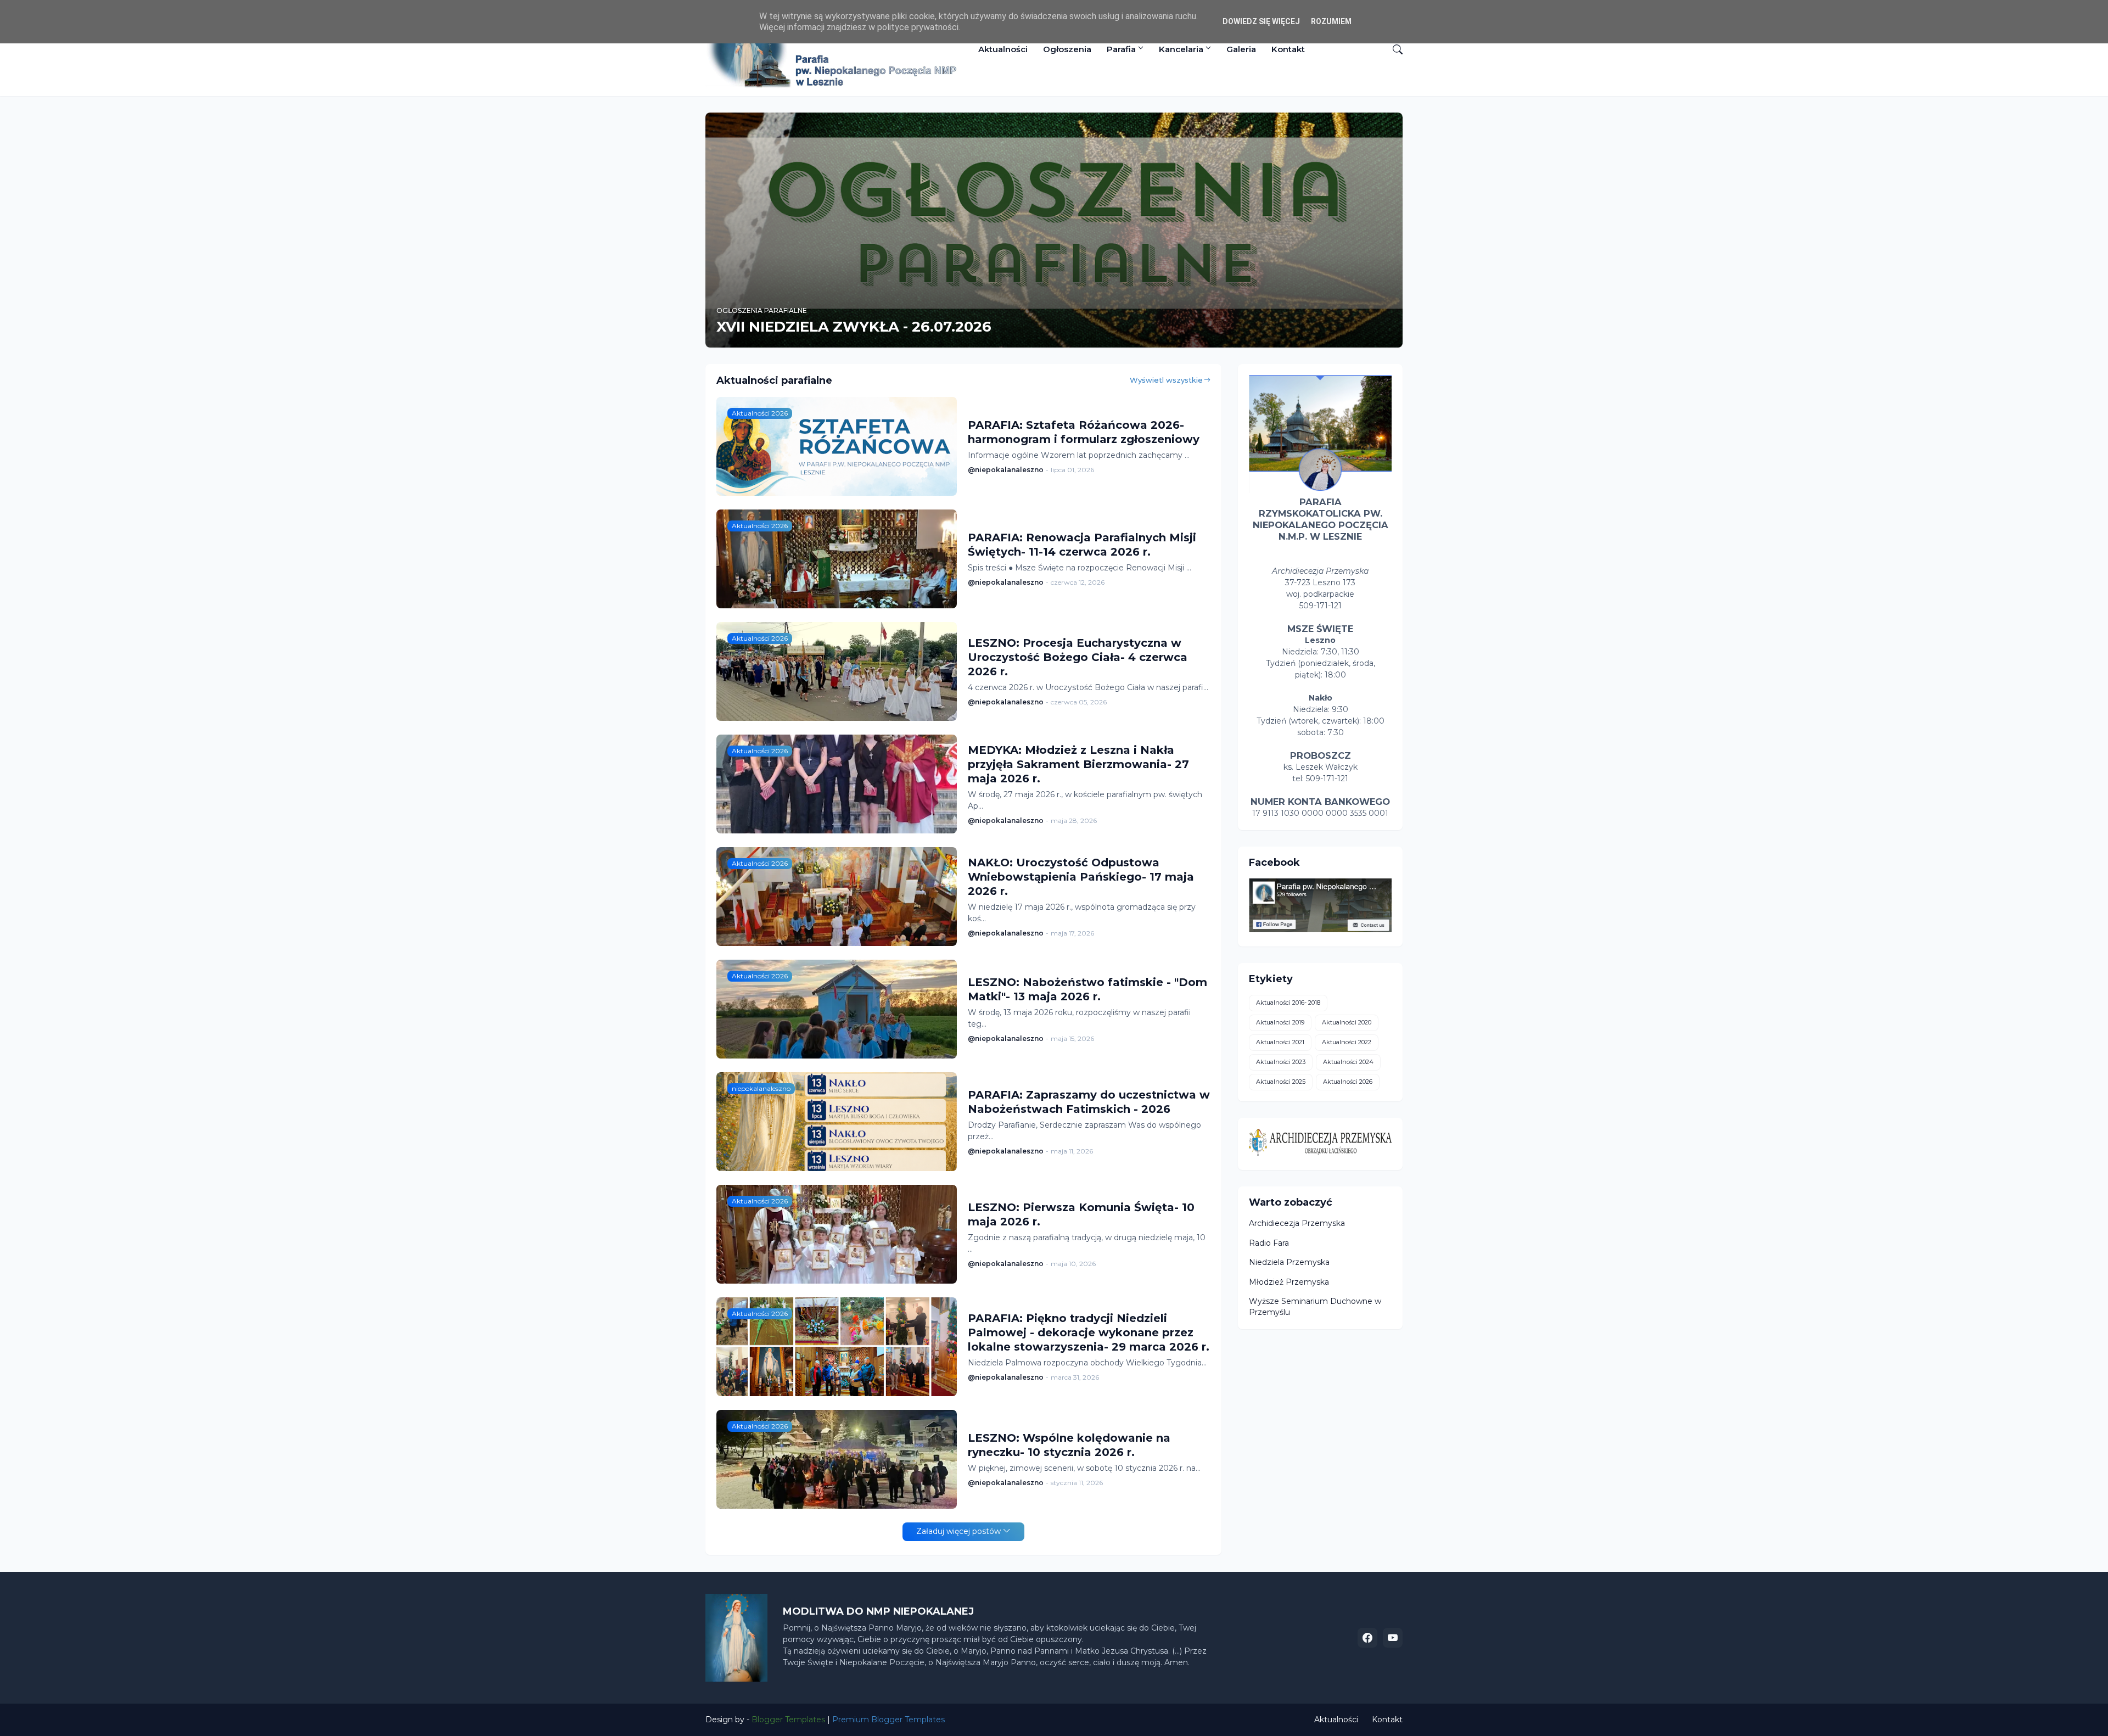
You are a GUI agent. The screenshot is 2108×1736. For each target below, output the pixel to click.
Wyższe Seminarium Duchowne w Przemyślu (1315, 1307)
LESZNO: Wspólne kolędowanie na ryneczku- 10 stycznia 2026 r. (1069, 1445)
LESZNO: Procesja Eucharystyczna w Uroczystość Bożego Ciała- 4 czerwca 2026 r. (1078, 657)
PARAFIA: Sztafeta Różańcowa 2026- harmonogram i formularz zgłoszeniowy (1084, 432)
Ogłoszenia (1067, 49)
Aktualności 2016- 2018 (1288, 1003)
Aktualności (1003, 49)
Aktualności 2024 (1348, 1062)
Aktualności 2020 (1347, 1022)
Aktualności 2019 (1280, 1022)
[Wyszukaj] (1393, 49)
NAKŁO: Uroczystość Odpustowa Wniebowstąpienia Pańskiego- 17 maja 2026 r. (1081, 877)
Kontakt (1288, 49)
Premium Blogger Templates (888, 1720)
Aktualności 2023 (1281, 1062)
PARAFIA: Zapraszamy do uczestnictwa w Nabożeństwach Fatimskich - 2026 (1089, 1102)
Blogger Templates (788, 1720)
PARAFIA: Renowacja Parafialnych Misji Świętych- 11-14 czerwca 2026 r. (1082, 545)
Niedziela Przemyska (1289, 1262)
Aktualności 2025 (1281, 1082)
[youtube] (1393, 1638)
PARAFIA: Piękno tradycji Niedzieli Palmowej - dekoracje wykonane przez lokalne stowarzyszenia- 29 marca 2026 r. (1089, 1332)
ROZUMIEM (1331, 21)
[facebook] (1367, 1638)
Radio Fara (1269, 1243)
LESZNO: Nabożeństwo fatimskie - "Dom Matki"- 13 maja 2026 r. (1087, 989)
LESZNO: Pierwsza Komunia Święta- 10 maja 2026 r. (1081, 1214)
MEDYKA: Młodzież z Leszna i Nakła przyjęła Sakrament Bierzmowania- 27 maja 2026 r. (1078, 764)
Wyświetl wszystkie (1166, 380)
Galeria (1241, 49)
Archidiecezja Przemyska (1297, 1223)
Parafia (1121, 49)
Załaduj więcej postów (958, 1531)
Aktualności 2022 (1347, 1042)
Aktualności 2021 (1280, 1042)
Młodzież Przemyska (1289, 1282)
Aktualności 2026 (1348, 1082)
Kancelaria (1181, 49)
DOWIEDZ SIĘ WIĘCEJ (1261, 21)
